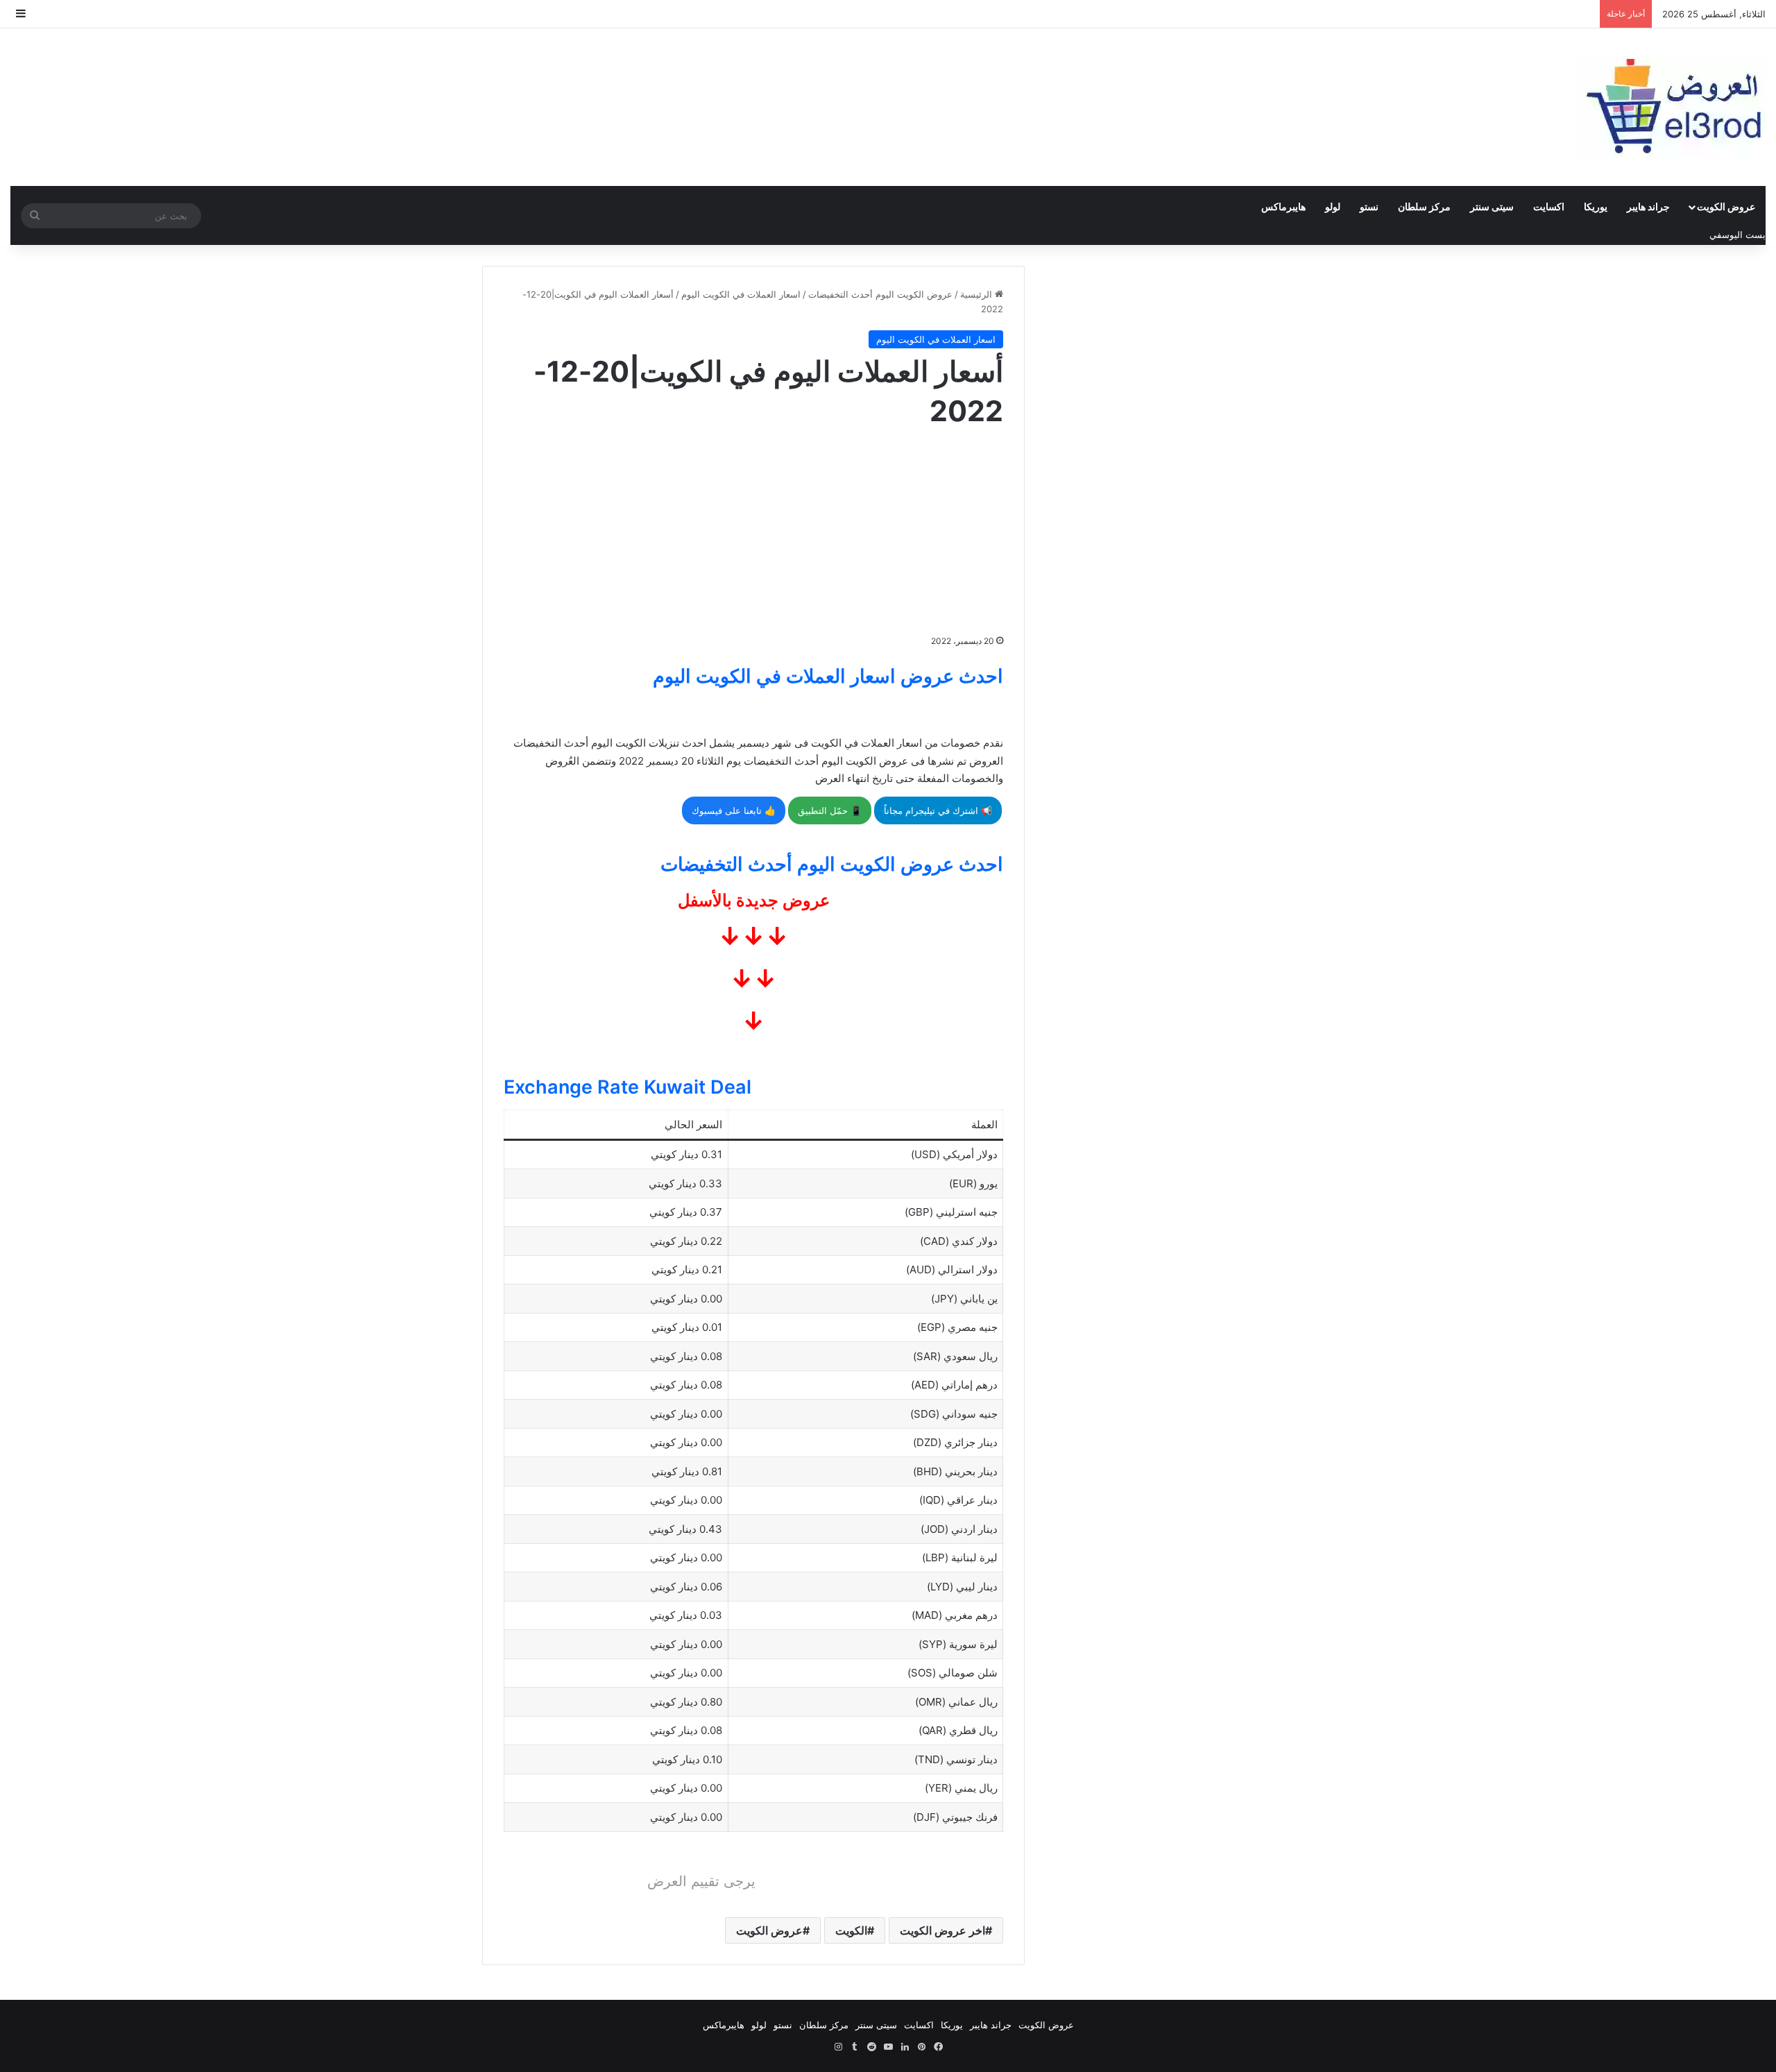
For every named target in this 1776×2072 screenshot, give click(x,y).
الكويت (851, 1930)
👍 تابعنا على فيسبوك (734, 810)
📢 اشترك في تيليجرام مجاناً (938, 810)
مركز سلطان (1424, 206)
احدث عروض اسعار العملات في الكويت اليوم (828, 676)
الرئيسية (977, 294)
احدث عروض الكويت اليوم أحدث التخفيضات (832, 864)
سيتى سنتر (1492, 206)
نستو (1369, 206)
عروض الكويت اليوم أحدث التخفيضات (880, 294)
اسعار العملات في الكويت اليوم (741, 294)
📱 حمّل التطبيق (830, 810)
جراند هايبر (1648, 206)
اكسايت (1549, 206)
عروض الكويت (1726, 206)
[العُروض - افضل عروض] (1672, 107)
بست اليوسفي (1737, 235)
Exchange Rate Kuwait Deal (627, 1087)
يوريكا (1596, 206)
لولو (1333, 206)
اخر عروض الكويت (942, 1930)
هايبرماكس (1283, 206)
